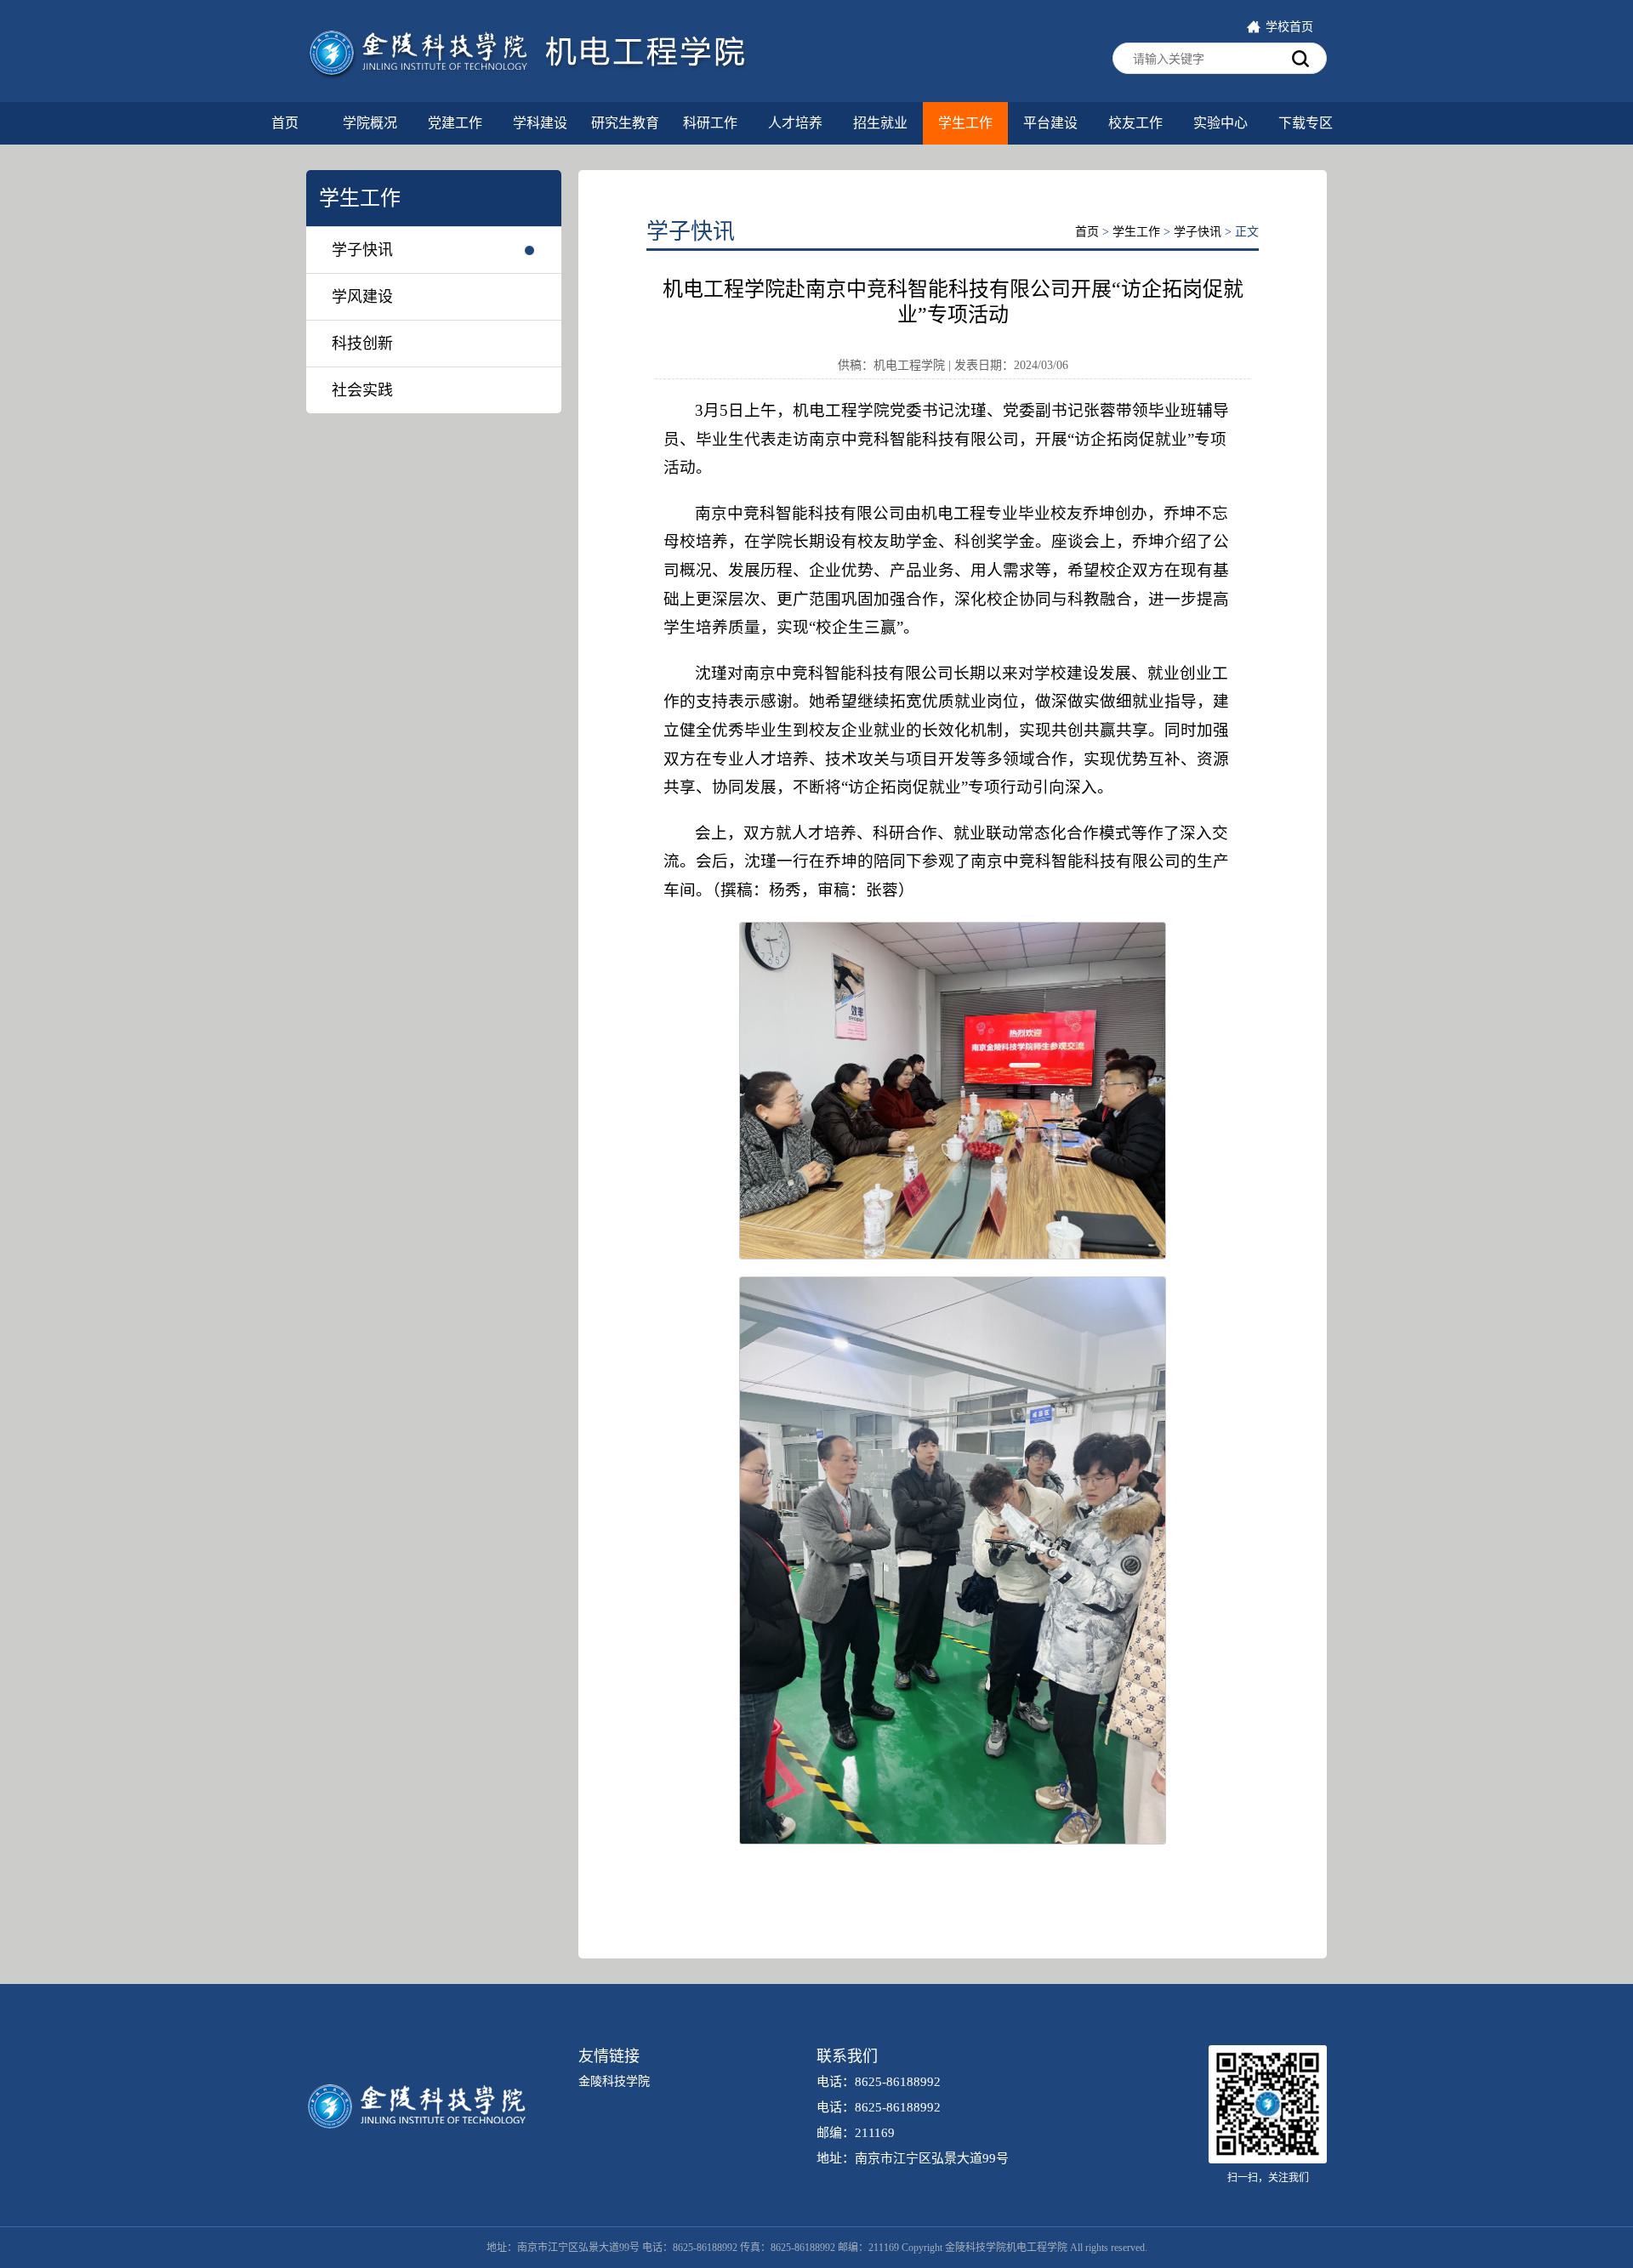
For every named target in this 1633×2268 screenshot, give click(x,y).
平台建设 (1050, 123)
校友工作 (1135, 123)
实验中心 (1220, 123)
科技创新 (362, 344)
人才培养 (795, 123)
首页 (285, 123)
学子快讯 (362, 250)
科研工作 (710, 123)
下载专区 (1306, 123)
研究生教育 (625, 123)
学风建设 (362, 297)
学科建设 (540, 123)
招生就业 (880, 123)
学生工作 (965, 123)
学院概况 (370, 123)
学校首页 (1289, 27)
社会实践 (362, 390)
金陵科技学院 (614, 2081)
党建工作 (455, 123)
